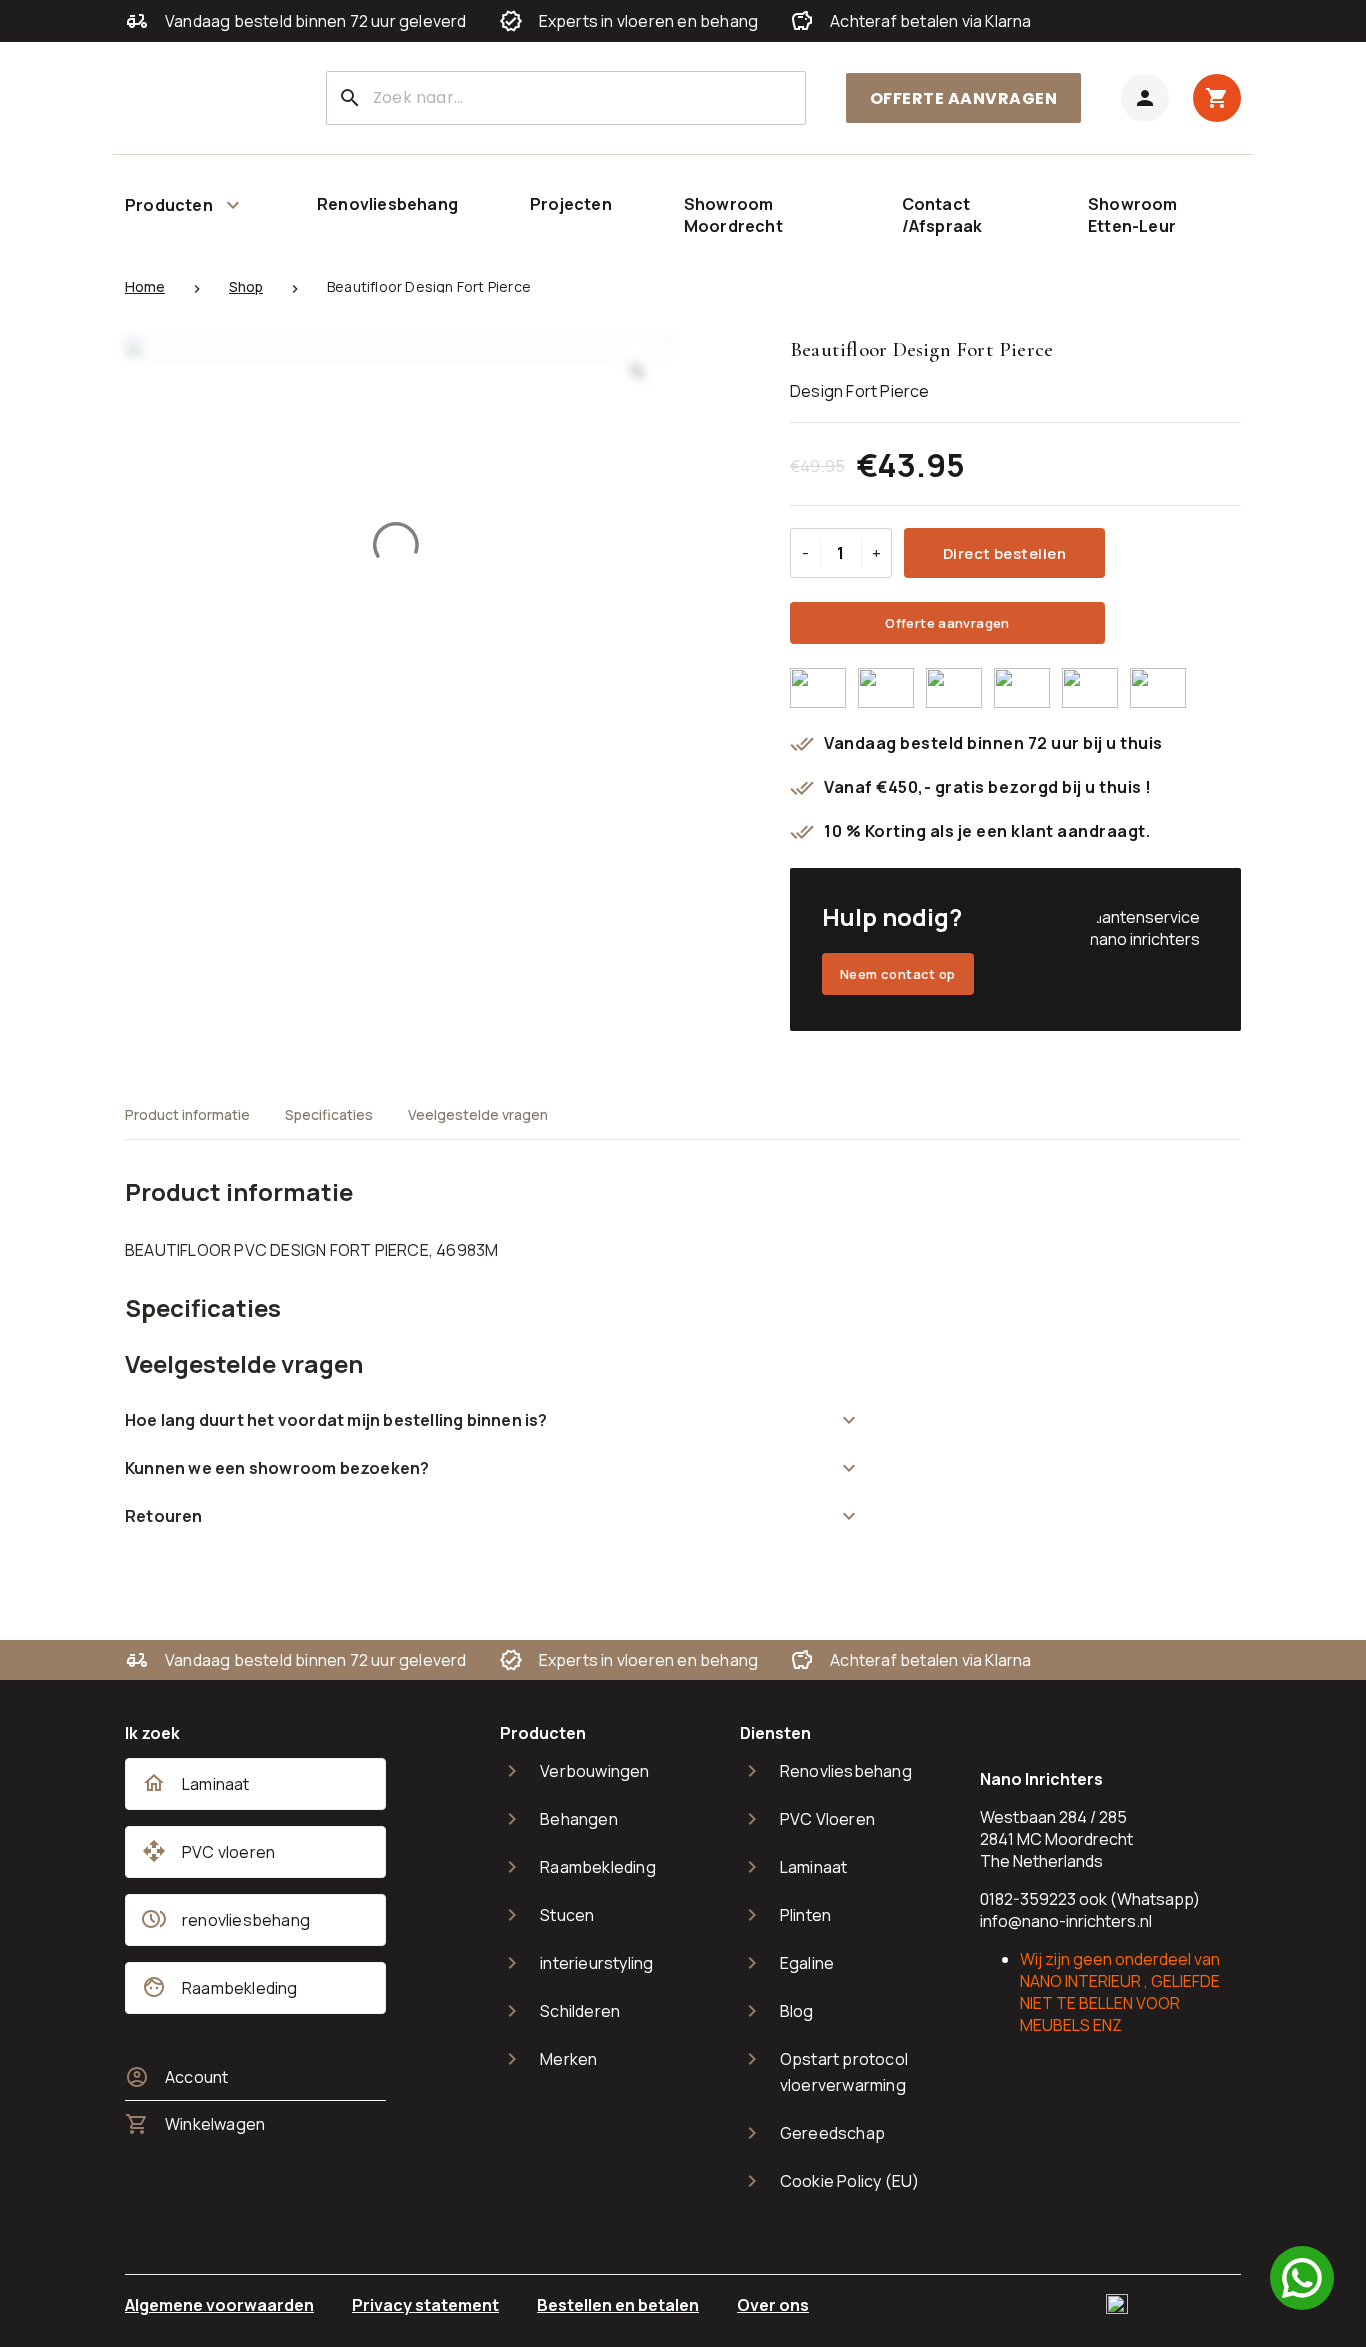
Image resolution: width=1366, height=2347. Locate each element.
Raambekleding (598, 1867)
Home (145, 286)
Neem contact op (898, 974)
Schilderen (580, 2011)
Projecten (571, 204)
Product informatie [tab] (187, 1114)
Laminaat (814, 1867)
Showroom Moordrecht (733, 215)
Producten (169, 205)
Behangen (579, 1819)
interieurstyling (596, 1963)
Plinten (805, 1915)
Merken (568, 2059)
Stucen (567, 1915)
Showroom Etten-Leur (1133, 215)
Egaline (807, 1963)
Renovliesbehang (387, 204)
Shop (246, 286)
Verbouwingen (594, 1771)
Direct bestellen (1004, 553)
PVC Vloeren (827, 1819)
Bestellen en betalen (618, 2305)
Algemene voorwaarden (219, 2305)
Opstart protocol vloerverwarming (844, 2072)
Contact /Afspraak (942, 215)
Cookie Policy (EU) (850, 2181)
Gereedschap (832, 2133)
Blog (797, 2011)
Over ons (773, 2305)
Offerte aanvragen (964, 98)
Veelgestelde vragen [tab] (478, 1114)
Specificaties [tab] (329, 1114)
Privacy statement (425, 2305)
